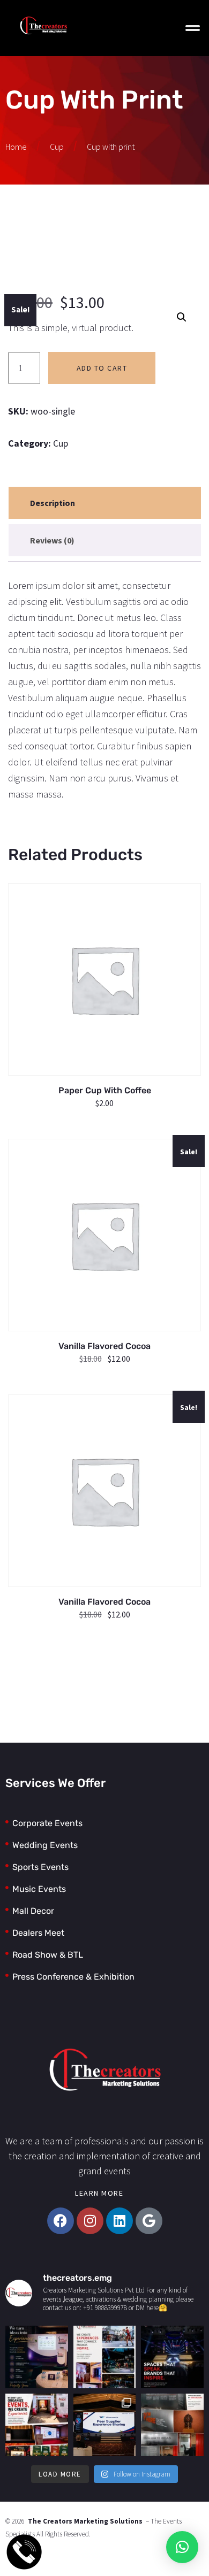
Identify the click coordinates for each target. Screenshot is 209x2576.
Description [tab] (53, 503)
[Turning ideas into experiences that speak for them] (172, 2357)
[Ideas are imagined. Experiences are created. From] (37, 2425)
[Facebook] (61, 2221)
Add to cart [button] (105, 970)
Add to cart (102, 368)
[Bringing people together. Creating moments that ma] (37, 2357)
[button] (182, 317)
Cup (57, 147)
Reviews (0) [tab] (52, 540)
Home (16, 147)
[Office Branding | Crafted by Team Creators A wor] (172, 2425)
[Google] (149, 2221)
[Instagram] (90, 2221)
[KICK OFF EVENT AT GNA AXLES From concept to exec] (105, 2425)
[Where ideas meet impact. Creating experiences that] (105, 2357)
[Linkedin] (120, 2221)
